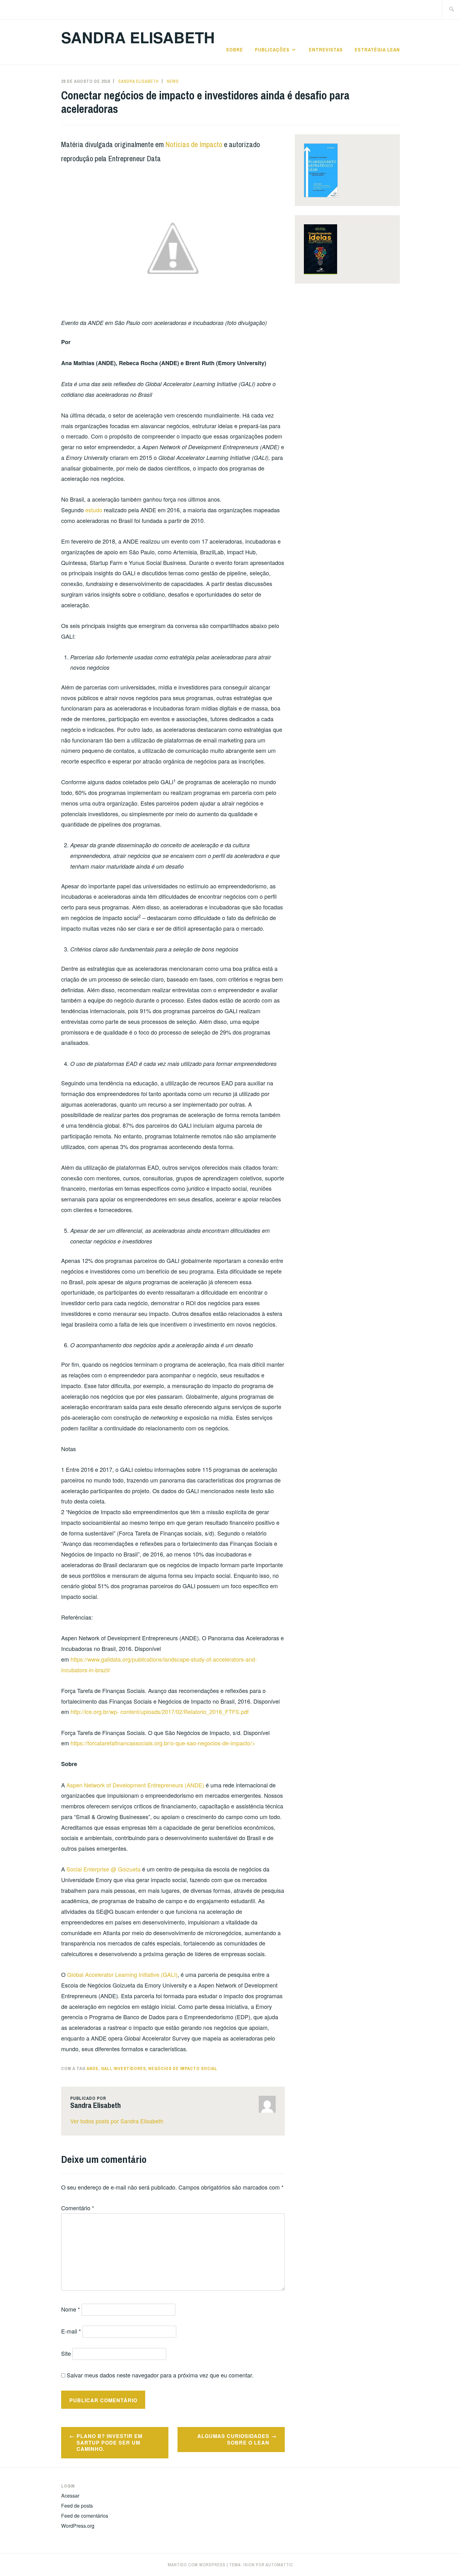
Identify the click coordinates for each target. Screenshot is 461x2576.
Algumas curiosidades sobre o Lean (233, 2439)
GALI (106, 2068)
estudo (94, 510)
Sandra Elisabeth (138, 37)
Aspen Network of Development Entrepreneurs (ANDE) (135, 1785)
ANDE (93, 2068)
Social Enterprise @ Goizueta (103, 1869)
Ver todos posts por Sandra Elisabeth (117, 2121)
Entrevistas (326, 50)
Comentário (78, 2208)
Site (66, 2353)
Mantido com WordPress (197, 2565)
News (173, 81)
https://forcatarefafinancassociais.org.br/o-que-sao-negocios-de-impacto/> (163, 1743)
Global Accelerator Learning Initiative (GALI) (122, 1974)
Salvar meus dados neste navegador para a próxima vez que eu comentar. (160, 2375)
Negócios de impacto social (183, 2068)
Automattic (279, 2565)
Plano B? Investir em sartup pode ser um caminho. (109, 2443)
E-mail (71, 2331)
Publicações (272, 50)
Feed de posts (77, 2506)
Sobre (235, 50)
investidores (130, 2068)
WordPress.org (78, 2526)
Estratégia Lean (377, 50)
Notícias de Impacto (194, 144)
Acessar (70, 2496)
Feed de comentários (85, 2516)
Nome (71, 2309)
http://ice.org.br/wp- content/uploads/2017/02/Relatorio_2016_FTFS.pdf (160, 1711)
